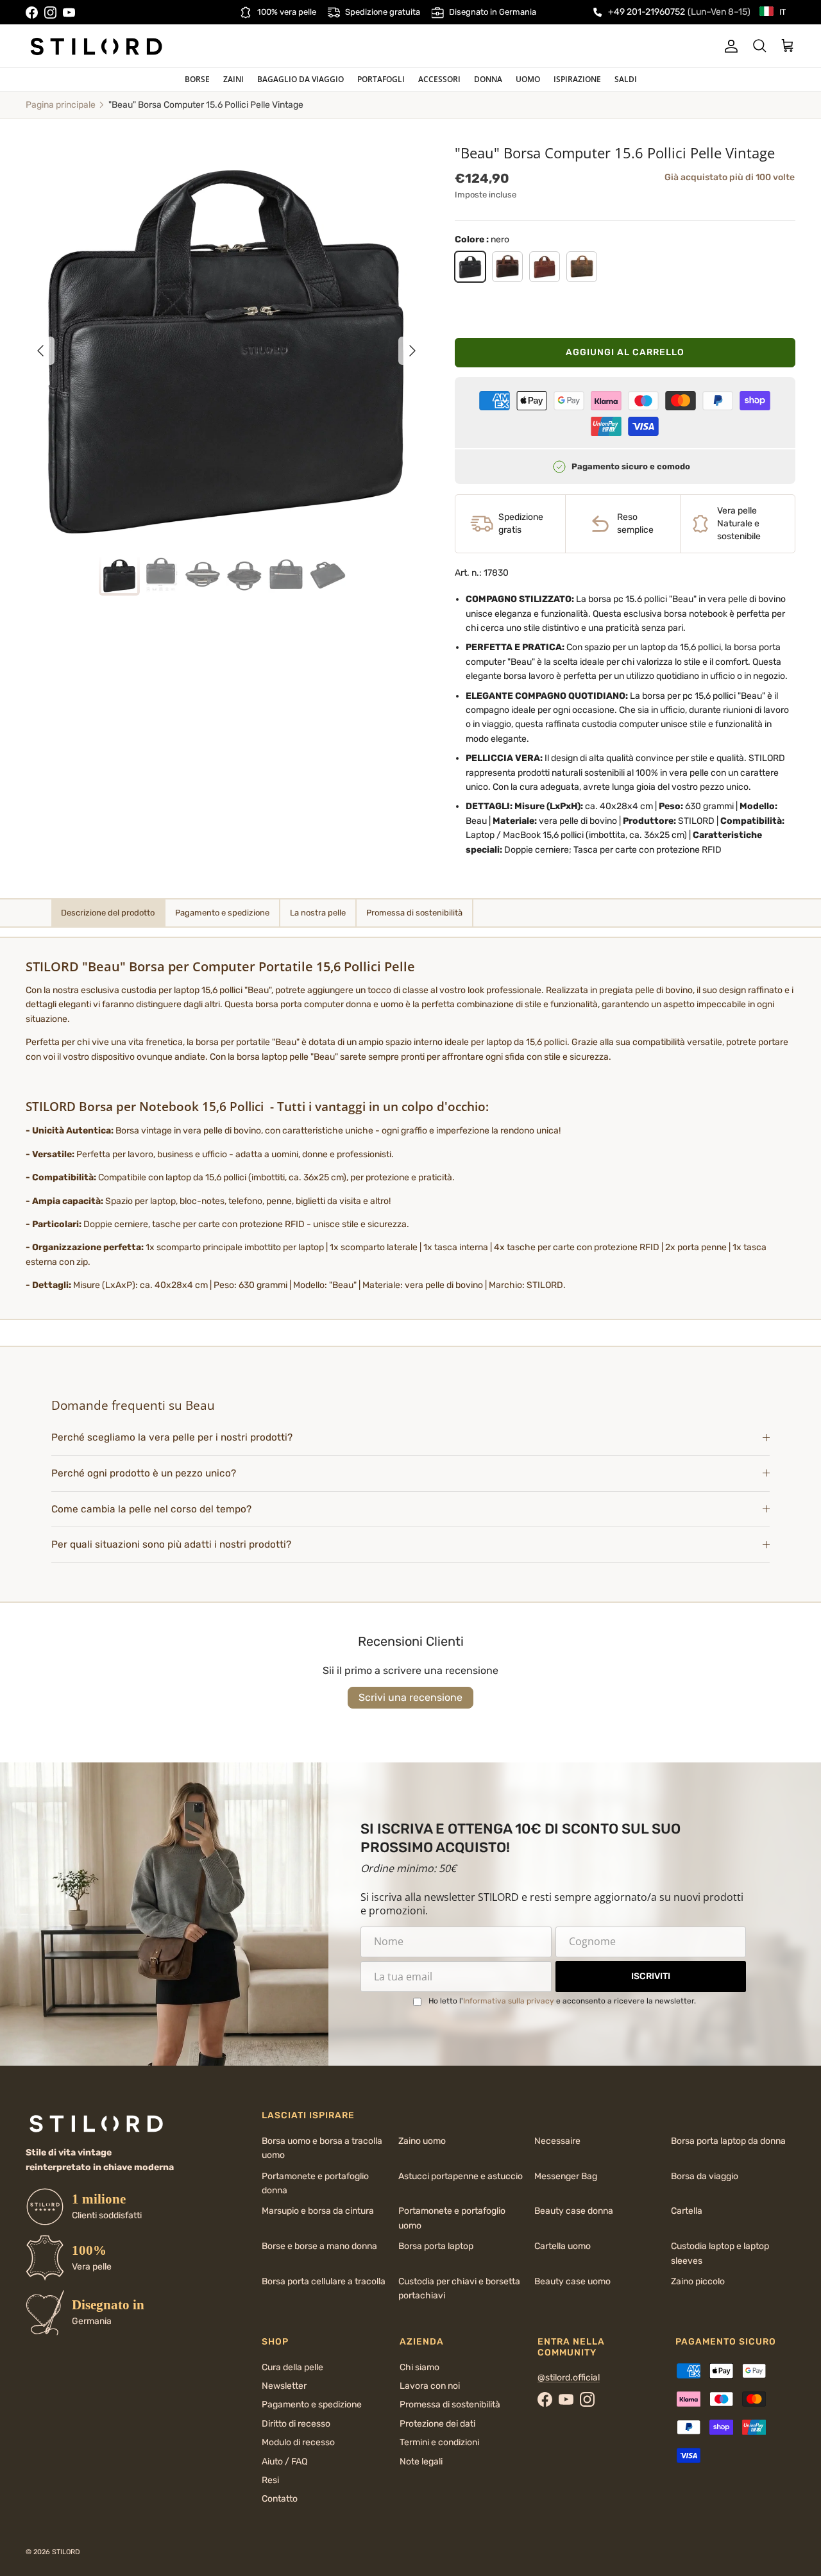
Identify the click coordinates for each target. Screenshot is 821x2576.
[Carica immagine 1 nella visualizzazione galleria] (226, 344)
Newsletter (284, 2386)
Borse (197, 79)
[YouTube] (69, 13)
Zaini (233, 79)
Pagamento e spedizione (312, 2405)
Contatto (280, 2499)
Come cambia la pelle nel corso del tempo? (151, 1509)
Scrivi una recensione (410, 1697)
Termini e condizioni (439, 2442)
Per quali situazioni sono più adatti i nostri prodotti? (171, 1544)
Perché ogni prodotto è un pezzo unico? (144, 1473)
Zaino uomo (422, 2141)
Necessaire (557, 2141)
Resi (270, 2480)
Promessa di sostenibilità (450, 2405)
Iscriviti (651, 1976)
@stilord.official (569, 2378)
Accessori (439, 79)
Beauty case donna (574, 2211)
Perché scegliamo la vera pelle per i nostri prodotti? (172, 1437)
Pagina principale (61, 105)
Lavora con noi (430, 2386)
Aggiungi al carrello (625, 352)
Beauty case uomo (572, 2281)
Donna (488, 79)
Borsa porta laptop (436, 2246)
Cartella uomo (563, 2246)
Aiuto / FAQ (284, 2462)
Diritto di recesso (296, 2424)
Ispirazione (577, 79)
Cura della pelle (292, 2367)
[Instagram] (50, 13)
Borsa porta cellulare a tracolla (324, 2281)
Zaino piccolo (698, 2281)
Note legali (421, 2462)
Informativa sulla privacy (509, 2001)
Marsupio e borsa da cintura (318, 2211)
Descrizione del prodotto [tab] (108, 913)
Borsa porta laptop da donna (728, 2141)
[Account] (729, 46)
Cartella (687, 2211)
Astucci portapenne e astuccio (461, 2176)
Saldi (626, 79)
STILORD (66, 2552)
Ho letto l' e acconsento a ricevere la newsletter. (562, 2001)
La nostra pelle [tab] (318, 913)
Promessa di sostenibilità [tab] (414, 913)
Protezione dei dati (437, 2424)
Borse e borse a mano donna (319, 2246)
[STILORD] (96, 46)
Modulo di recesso (298, 2442)
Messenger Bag (566, 2176)
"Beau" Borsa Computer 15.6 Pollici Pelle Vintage (206, 105)
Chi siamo (419, 2367)
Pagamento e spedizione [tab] (222, 913)
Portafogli (381, 79)
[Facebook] (32, 13)
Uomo (528, 79)
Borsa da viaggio (705, 2176)
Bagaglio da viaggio (300, 79)
